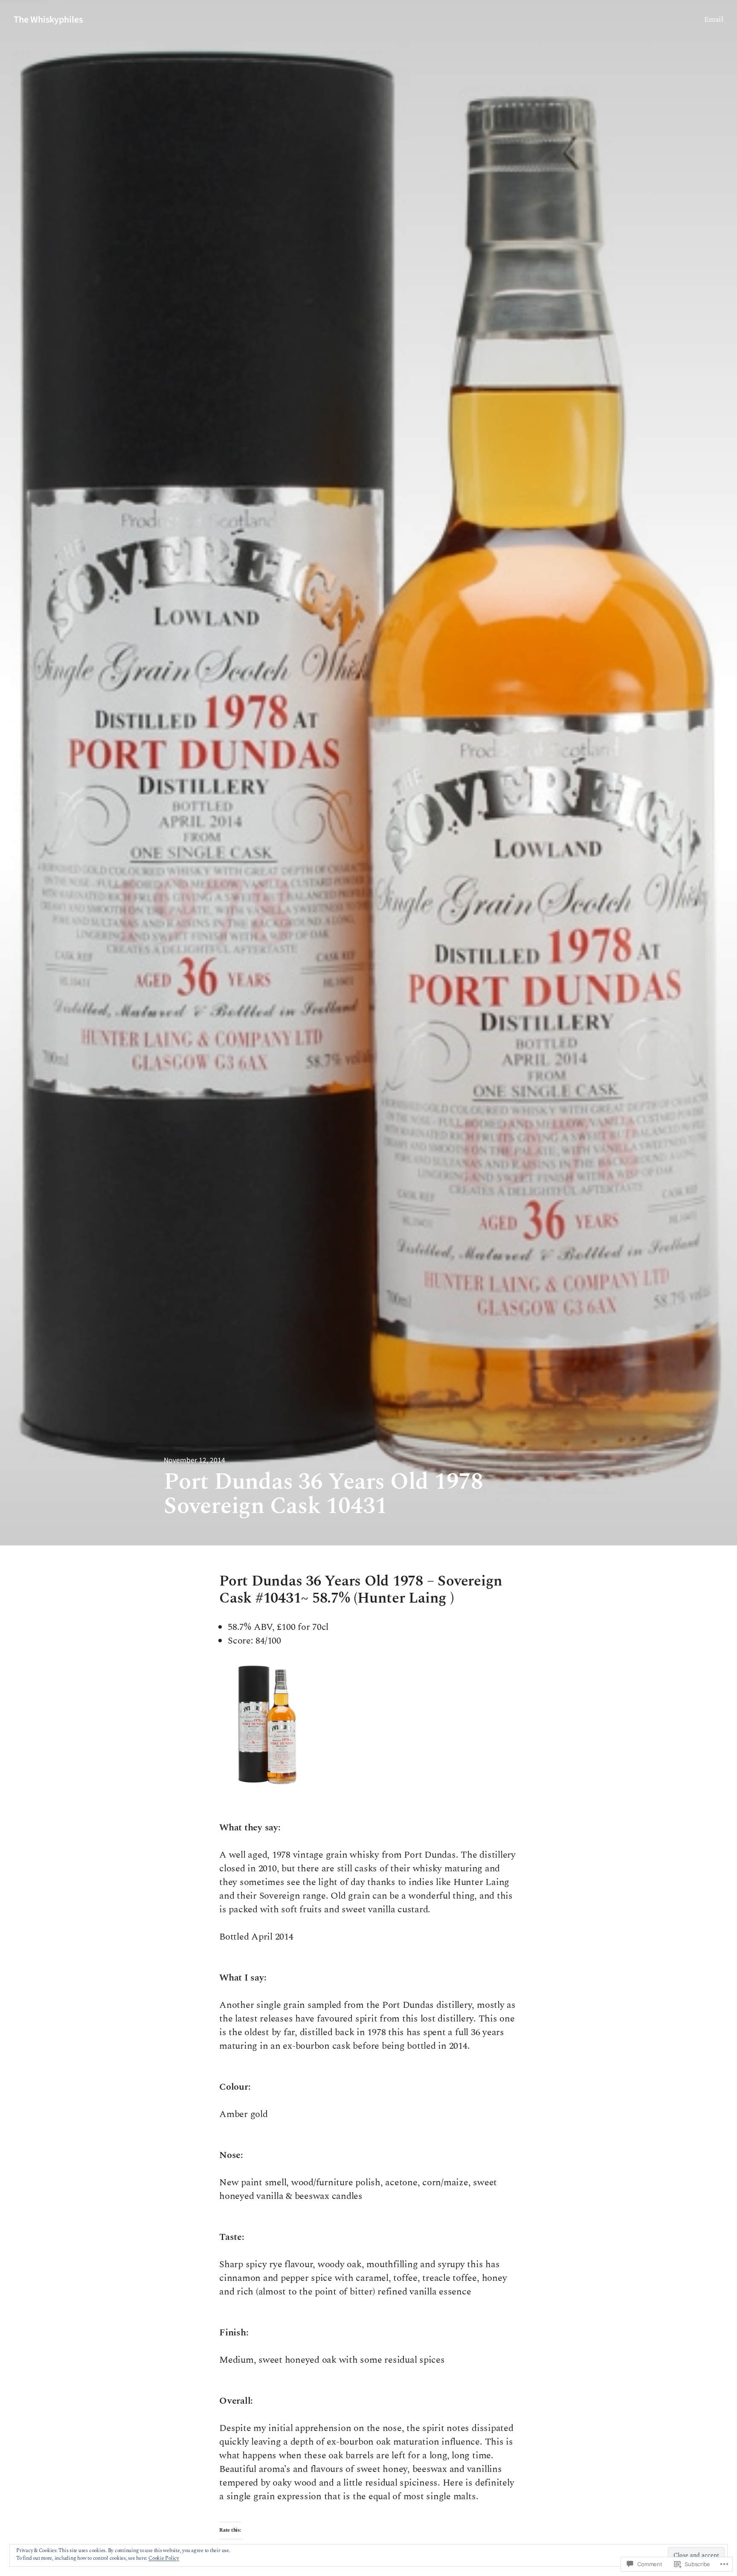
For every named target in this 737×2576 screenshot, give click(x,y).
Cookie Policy (164, 2558)
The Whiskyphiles (48, 20)
